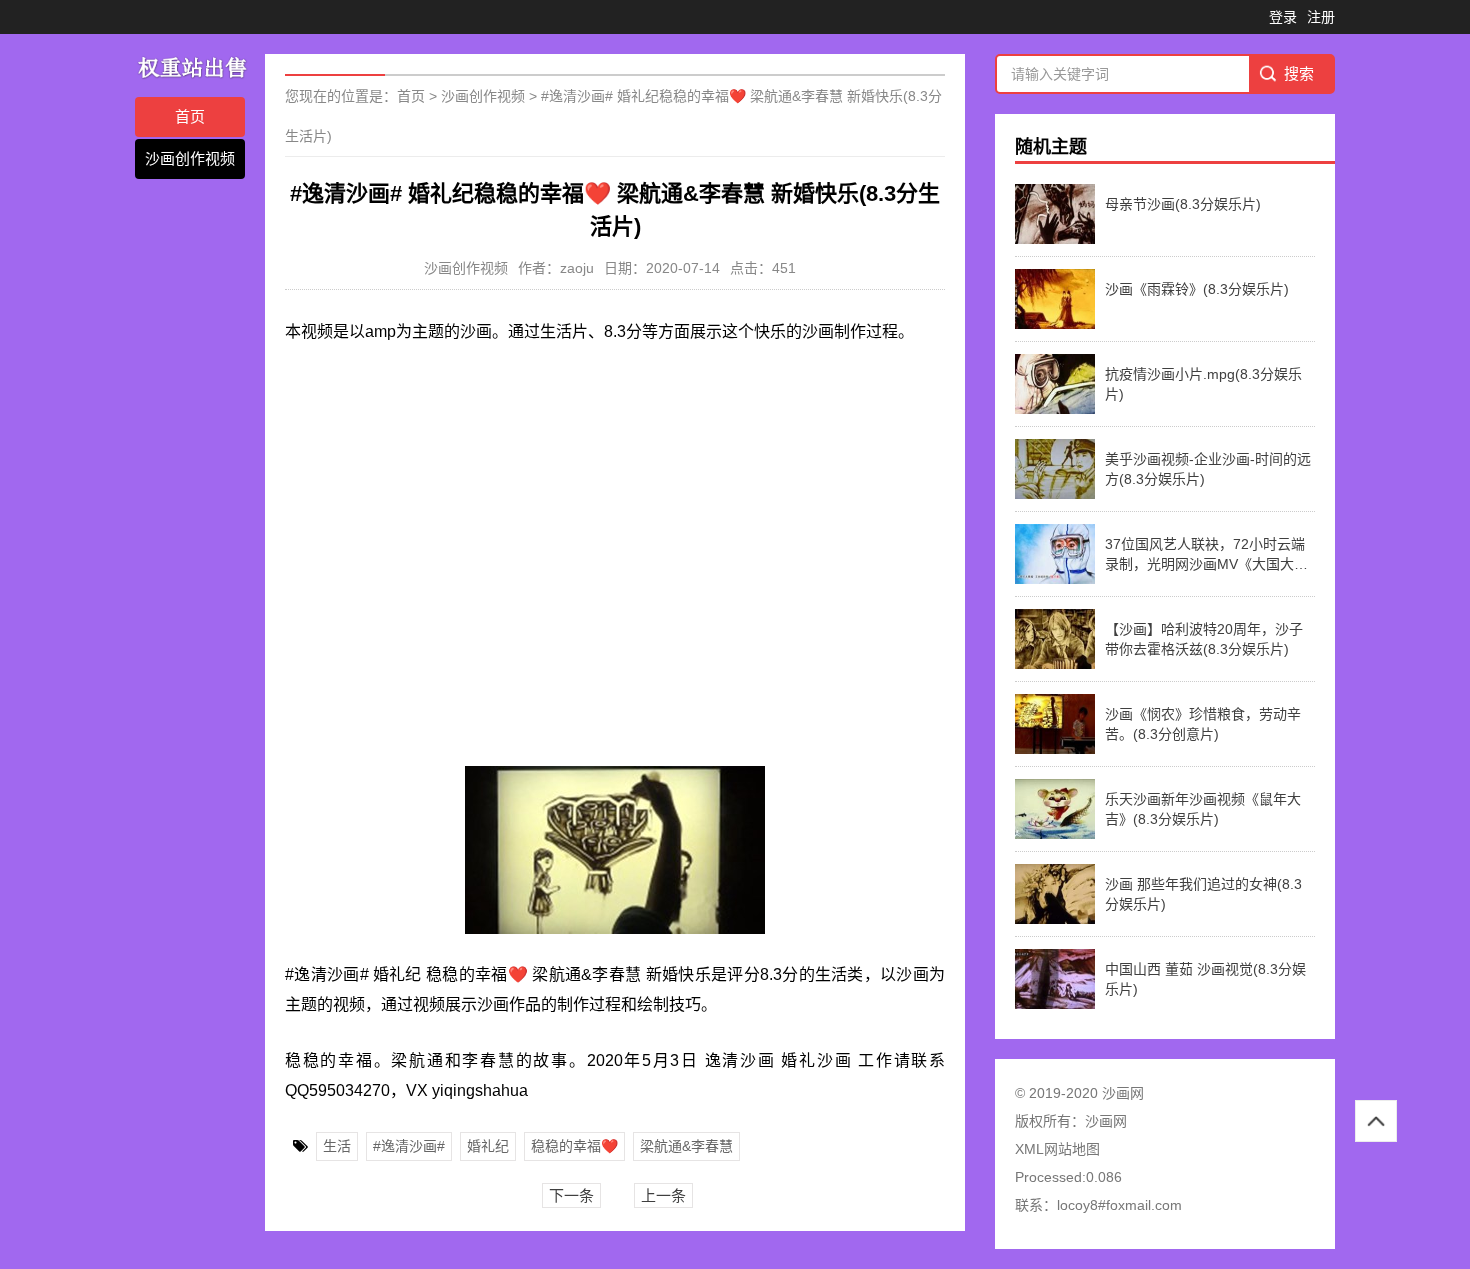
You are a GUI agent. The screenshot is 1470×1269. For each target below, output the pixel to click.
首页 (190, 116)
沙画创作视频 (190, 158)
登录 (1283, 17)
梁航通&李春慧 (686, 1146)
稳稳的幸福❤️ (574, 1146)
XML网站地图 (1057, 1149)
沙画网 (1106, 1121)
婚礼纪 (488, 1146)
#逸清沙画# (409, 1146)
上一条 (663, 1195)
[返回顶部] (1376, 1121)
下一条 (571, 1195)
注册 (1321, 17)
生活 (337, 1146)
